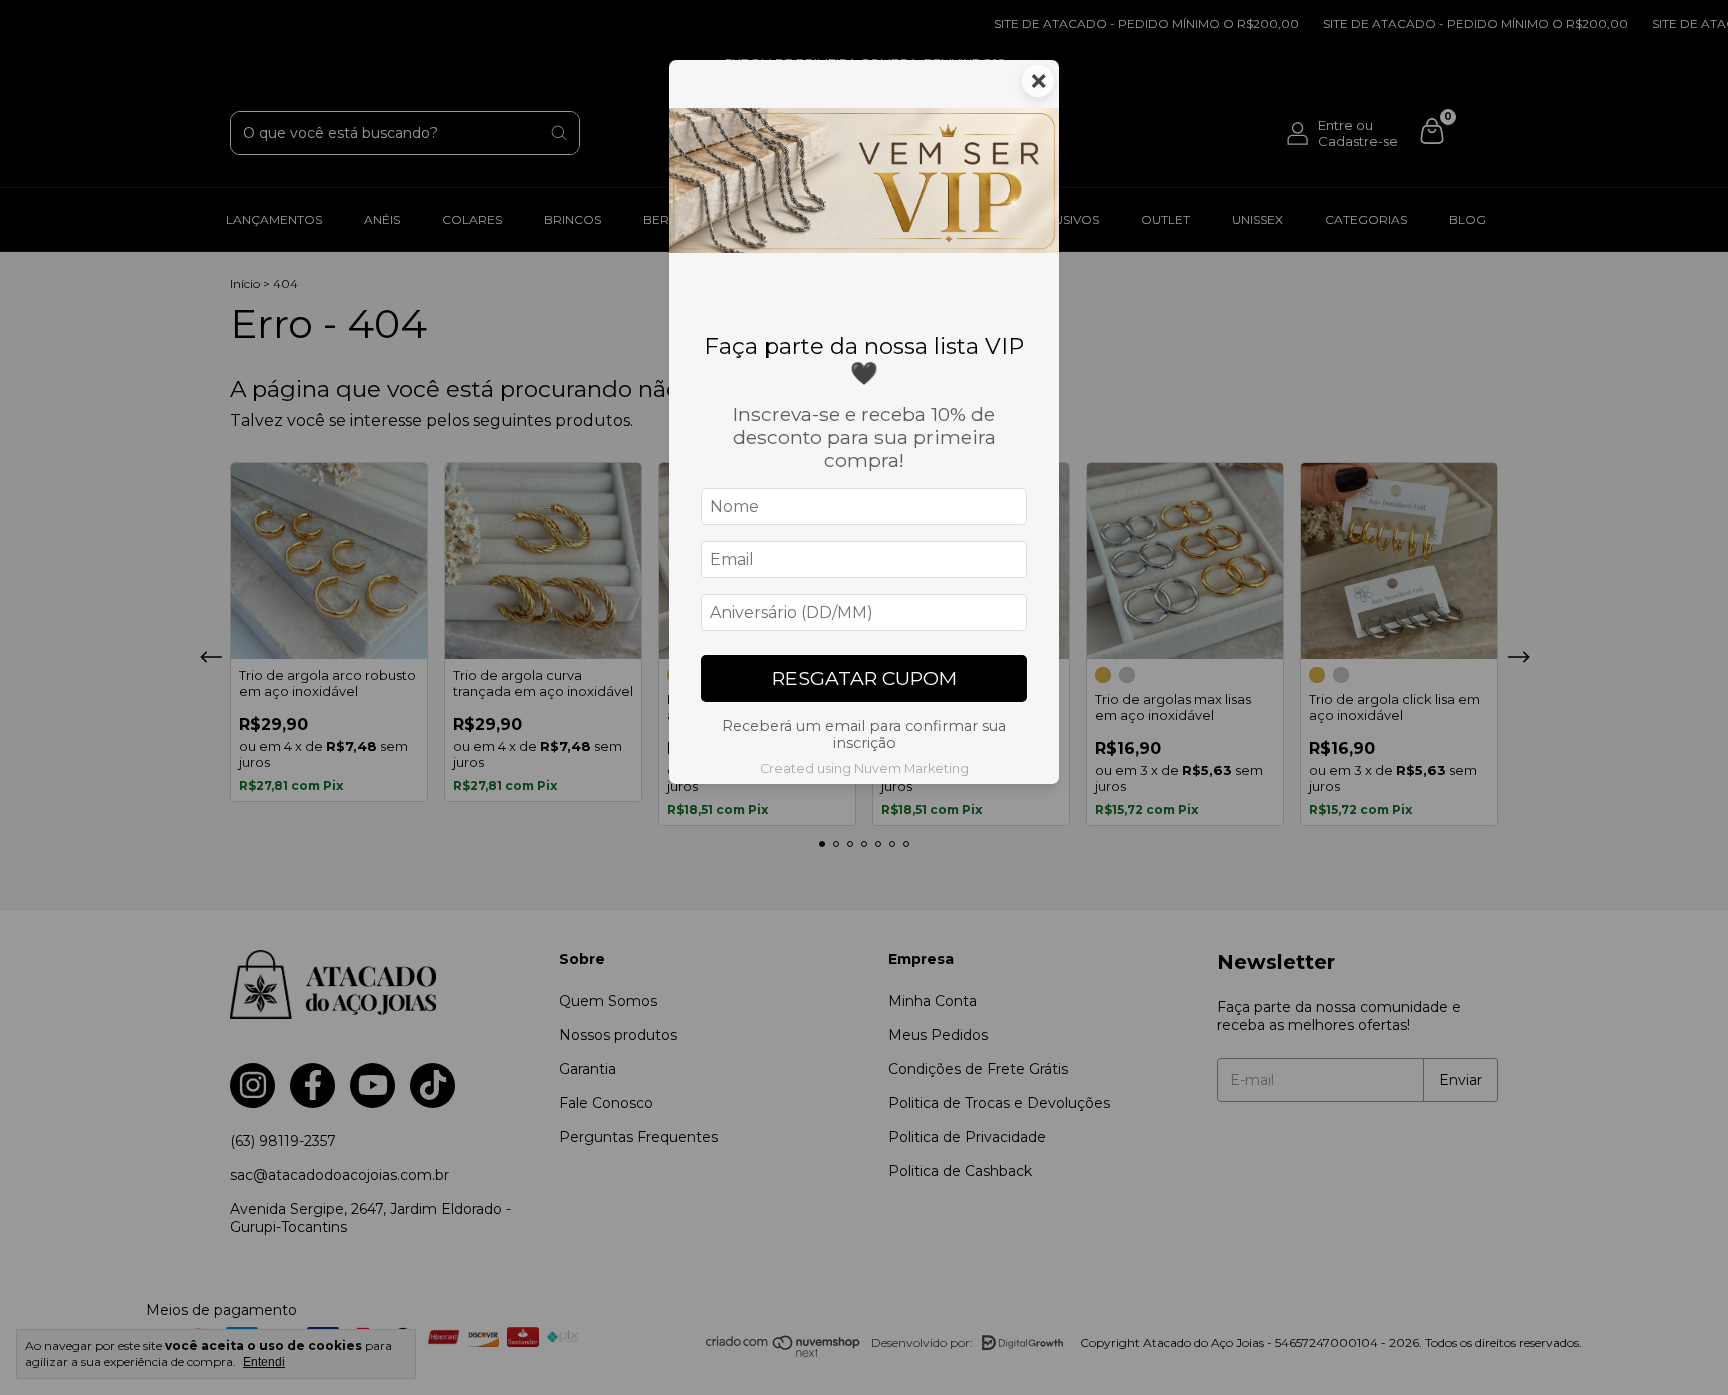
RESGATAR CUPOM (864, 678)
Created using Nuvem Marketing (864, 768)
